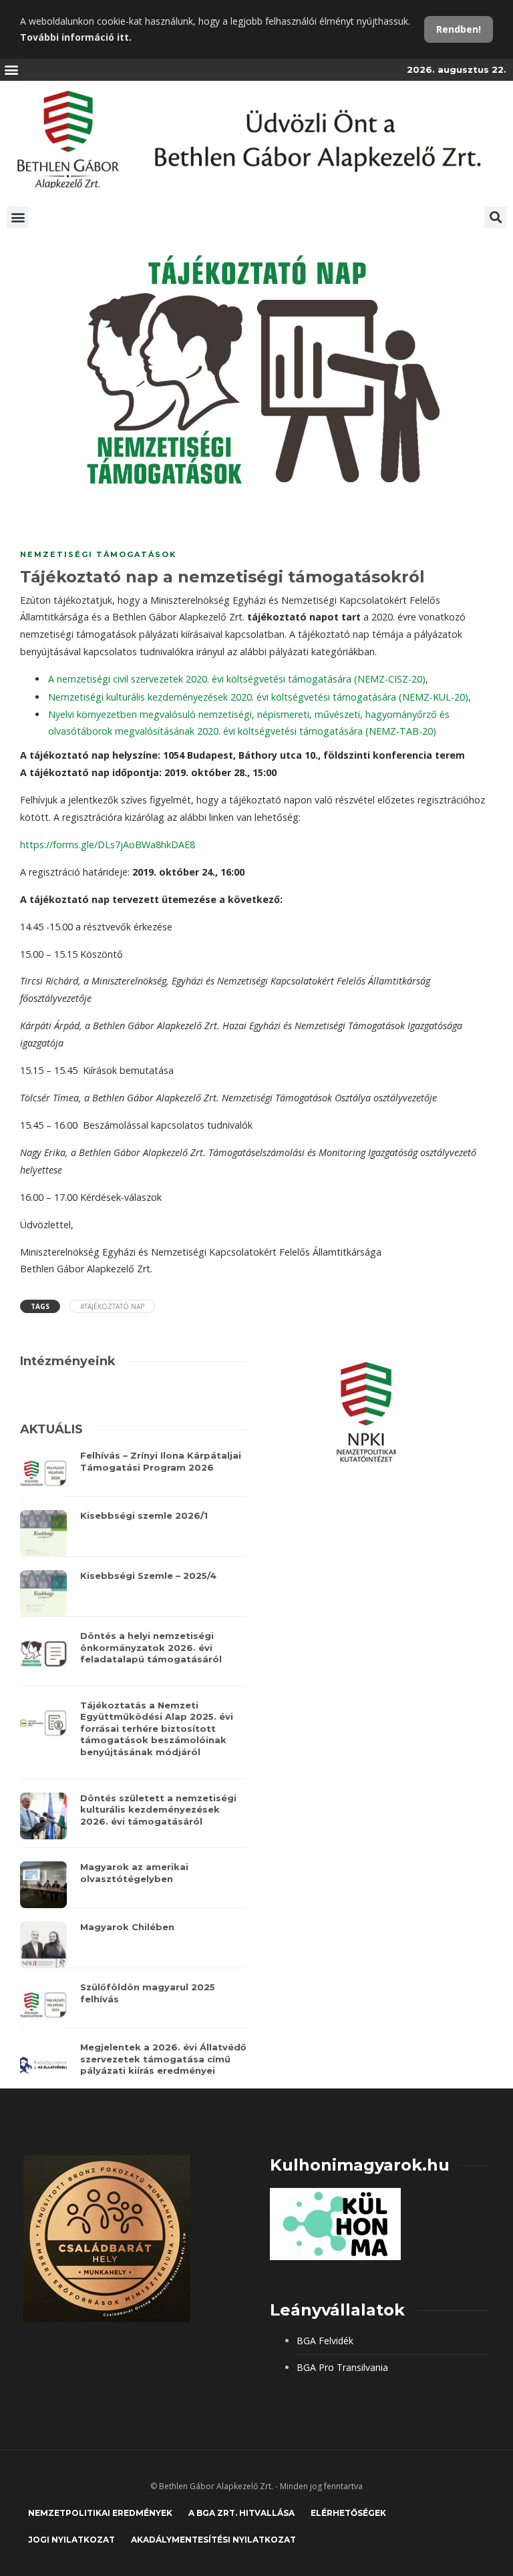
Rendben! (459, 29)
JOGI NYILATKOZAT (71, 2540)
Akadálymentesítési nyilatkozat (213, 2540)
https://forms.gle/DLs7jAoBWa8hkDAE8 (108, 845)
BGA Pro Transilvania (342, 2367)
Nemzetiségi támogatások (98, 554)
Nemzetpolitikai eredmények (100, 2513)
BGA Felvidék (325, 2341)
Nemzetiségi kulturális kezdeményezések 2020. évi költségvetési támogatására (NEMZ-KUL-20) (258, 697)
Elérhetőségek (348, 2513)
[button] (11, 70)
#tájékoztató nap (112, 1306)
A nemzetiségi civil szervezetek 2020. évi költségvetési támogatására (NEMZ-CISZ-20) (237, 679)
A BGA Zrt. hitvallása (241, 2513)
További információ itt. (76, 37)
